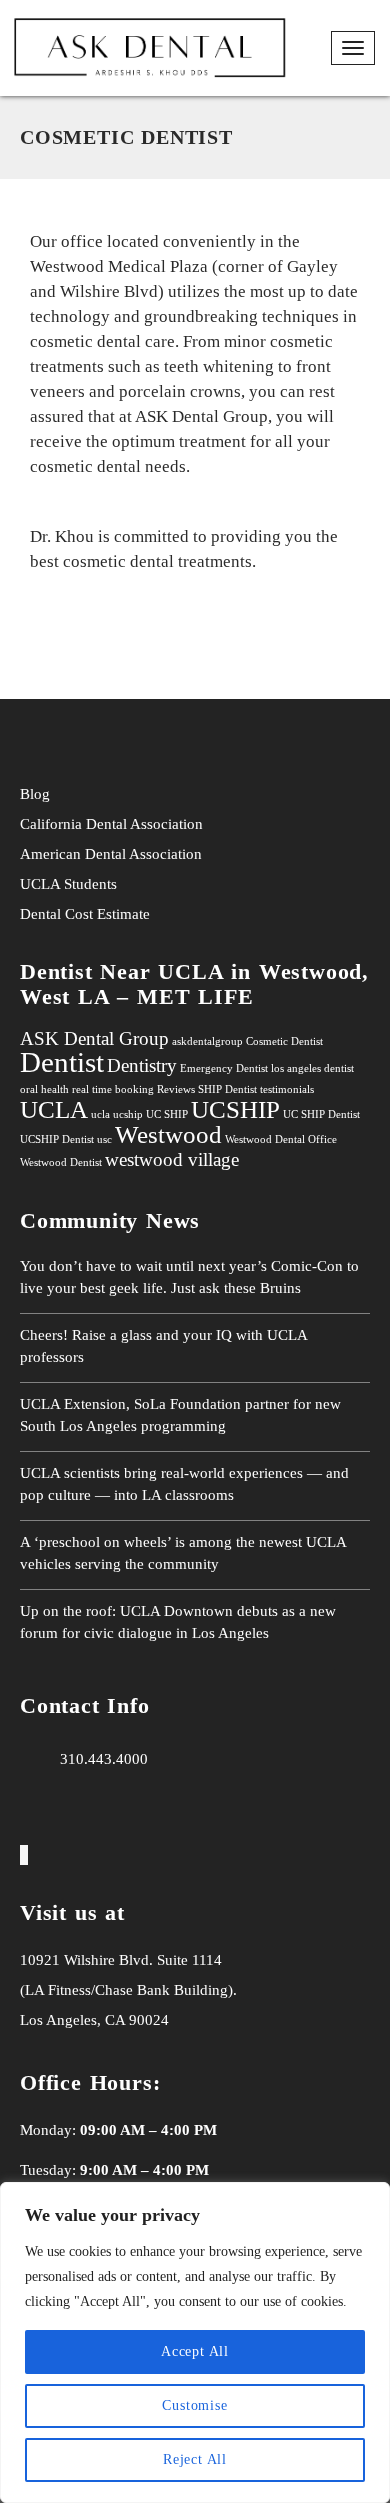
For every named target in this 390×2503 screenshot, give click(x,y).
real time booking (113, 1089)
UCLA (42, 884)
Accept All (195, 2351)
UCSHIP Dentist (57, 1139)
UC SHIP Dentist (321, 1114)
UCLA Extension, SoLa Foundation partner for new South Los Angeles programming (180, 1415)
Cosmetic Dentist (284, 1041)
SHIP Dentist (227, 1089)
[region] (195, 2342)
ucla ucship (117, 1114)
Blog (35, 794)
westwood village (172, 1159)
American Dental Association (111, 854)
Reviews (176, 1089)
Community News (110, 1220)
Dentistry (142, 1065)
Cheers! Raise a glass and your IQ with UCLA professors (163, 1346)
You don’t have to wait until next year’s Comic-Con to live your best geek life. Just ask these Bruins (189, 1277)
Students (90, 884)
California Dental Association (111, 824)
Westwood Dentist (61, 1162)
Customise (194, 2405)
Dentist (62, 1062)
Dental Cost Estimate (85, 914)
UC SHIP (167, 1114)
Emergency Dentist (224, 1068)
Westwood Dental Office (281, 1139)
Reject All (195, 2459)
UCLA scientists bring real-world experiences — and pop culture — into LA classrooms (184, 1484)
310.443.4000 (104, 1759)
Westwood (168, 1134)
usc (104, 1139)
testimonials (287, 1089)
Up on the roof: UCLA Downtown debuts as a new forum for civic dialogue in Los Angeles (178, 1622)
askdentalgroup (207, 1041)
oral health (44, 1089)
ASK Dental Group (94, 1038)
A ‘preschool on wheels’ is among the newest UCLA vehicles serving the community (183, 1553)
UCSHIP (235, 1109)
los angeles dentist (312, 1068)
